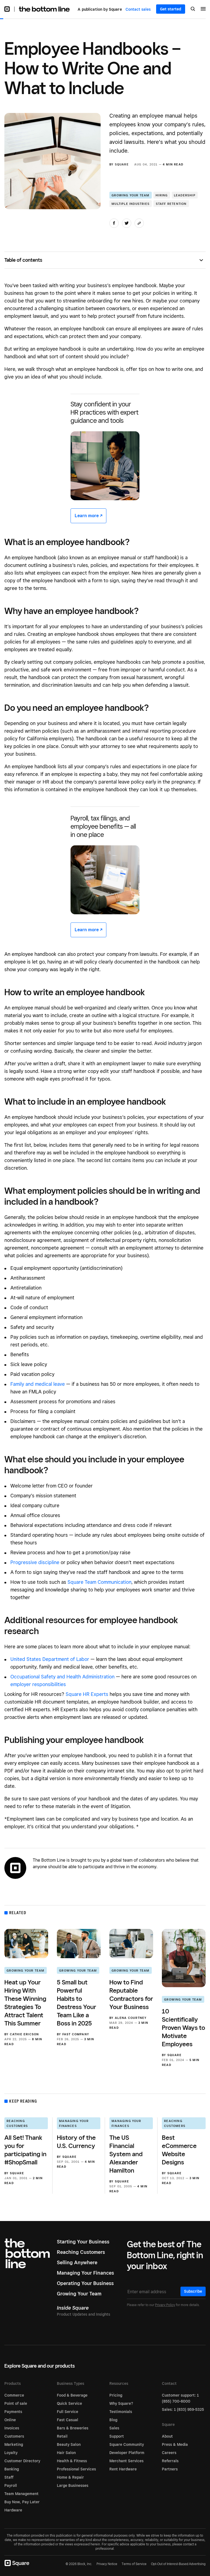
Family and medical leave (38, 1384)
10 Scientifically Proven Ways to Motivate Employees (183, 2028)
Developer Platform (127, 2453)
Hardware (13, 2510)
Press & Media (175, 2444)
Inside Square (73, 2308)
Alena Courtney (131, 2018)
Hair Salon (66, 2453)
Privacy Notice (107, 2564)
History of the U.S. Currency (76, 2142)
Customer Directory (22, 2461)
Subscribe (193, 2291)
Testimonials (121, 2412)
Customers (14, 2436)
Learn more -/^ (88, 516)
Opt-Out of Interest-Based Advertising (178, 2564)
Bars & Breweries (73, 2428)
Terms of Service (134, 2564)
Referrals (170, 2461)
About (167, 2436)
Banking (12, 2469)
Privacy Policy (165, 2305)
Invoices (12, 2428)
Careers (169, 2453)
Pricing (116, 2395)
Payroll (11, 2485)
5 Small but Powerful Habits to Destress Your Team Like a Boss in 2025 (77, 2003)
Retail (62, 2436)
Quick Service (69, 2403)
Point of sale (16, 2403)
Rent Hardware (123, 2469)
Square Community (127, 2444)
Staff (9, 2477)
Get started (171, 9)
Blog (113, 2420)
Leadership (185, 195)
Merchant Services (126, 2461)
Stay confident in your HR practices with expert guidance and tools (104, 412)
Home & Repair (70, 2477)
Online (10, 2420)
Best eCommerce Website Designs (179, 2150)
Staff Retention (171, 204)
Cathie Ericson (24, 2034)
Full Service (68, 2412)
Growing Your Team (130, 195)
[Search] (193, 9)
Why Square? (121, 2403)
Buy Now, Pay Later (22, 2502)
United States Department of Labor (50, 1659)
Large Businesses (73, 2485)
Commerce (14, 2395)
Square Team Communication (100, 1582)
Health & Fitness (72, 2461)
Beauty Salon (69, 2444)
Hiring (162, 195)
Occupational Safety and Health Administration (62, 1677)
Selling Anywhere (77, 2262)
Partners (170, 2469)
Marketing (14, 2444)
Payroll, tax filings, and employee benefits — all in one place (103, 826)
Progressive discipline (35, 1562)
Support (117, 2436)
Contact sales (138, 9)
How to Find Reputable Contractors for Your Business (131, 1994)
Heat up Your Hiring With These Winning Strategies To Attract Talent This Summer (25, 2003)
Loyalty (11, 2453)
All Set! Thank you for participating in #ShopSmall (25, 2150)
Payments (13, 2412)
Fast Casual (68, 2420)
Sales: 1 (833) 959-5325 (183, 2409)
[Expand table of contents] (202, 260)
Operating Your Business (85, 2283)
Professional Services (76, 2469)
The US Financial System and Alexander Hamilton (126, 2154)
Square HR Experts (87, 1694)
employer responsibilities (38, 1684)
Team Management (21, 2494)
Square (122, 164)
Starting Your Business (83, 2242)
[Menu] (203, 10)
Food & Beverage (72, 2395)
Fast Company (76, 2034)
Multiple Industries (131, 204)
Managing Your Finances (74, 2123)
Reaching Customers (17, 2123)
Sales (114, 2428)
